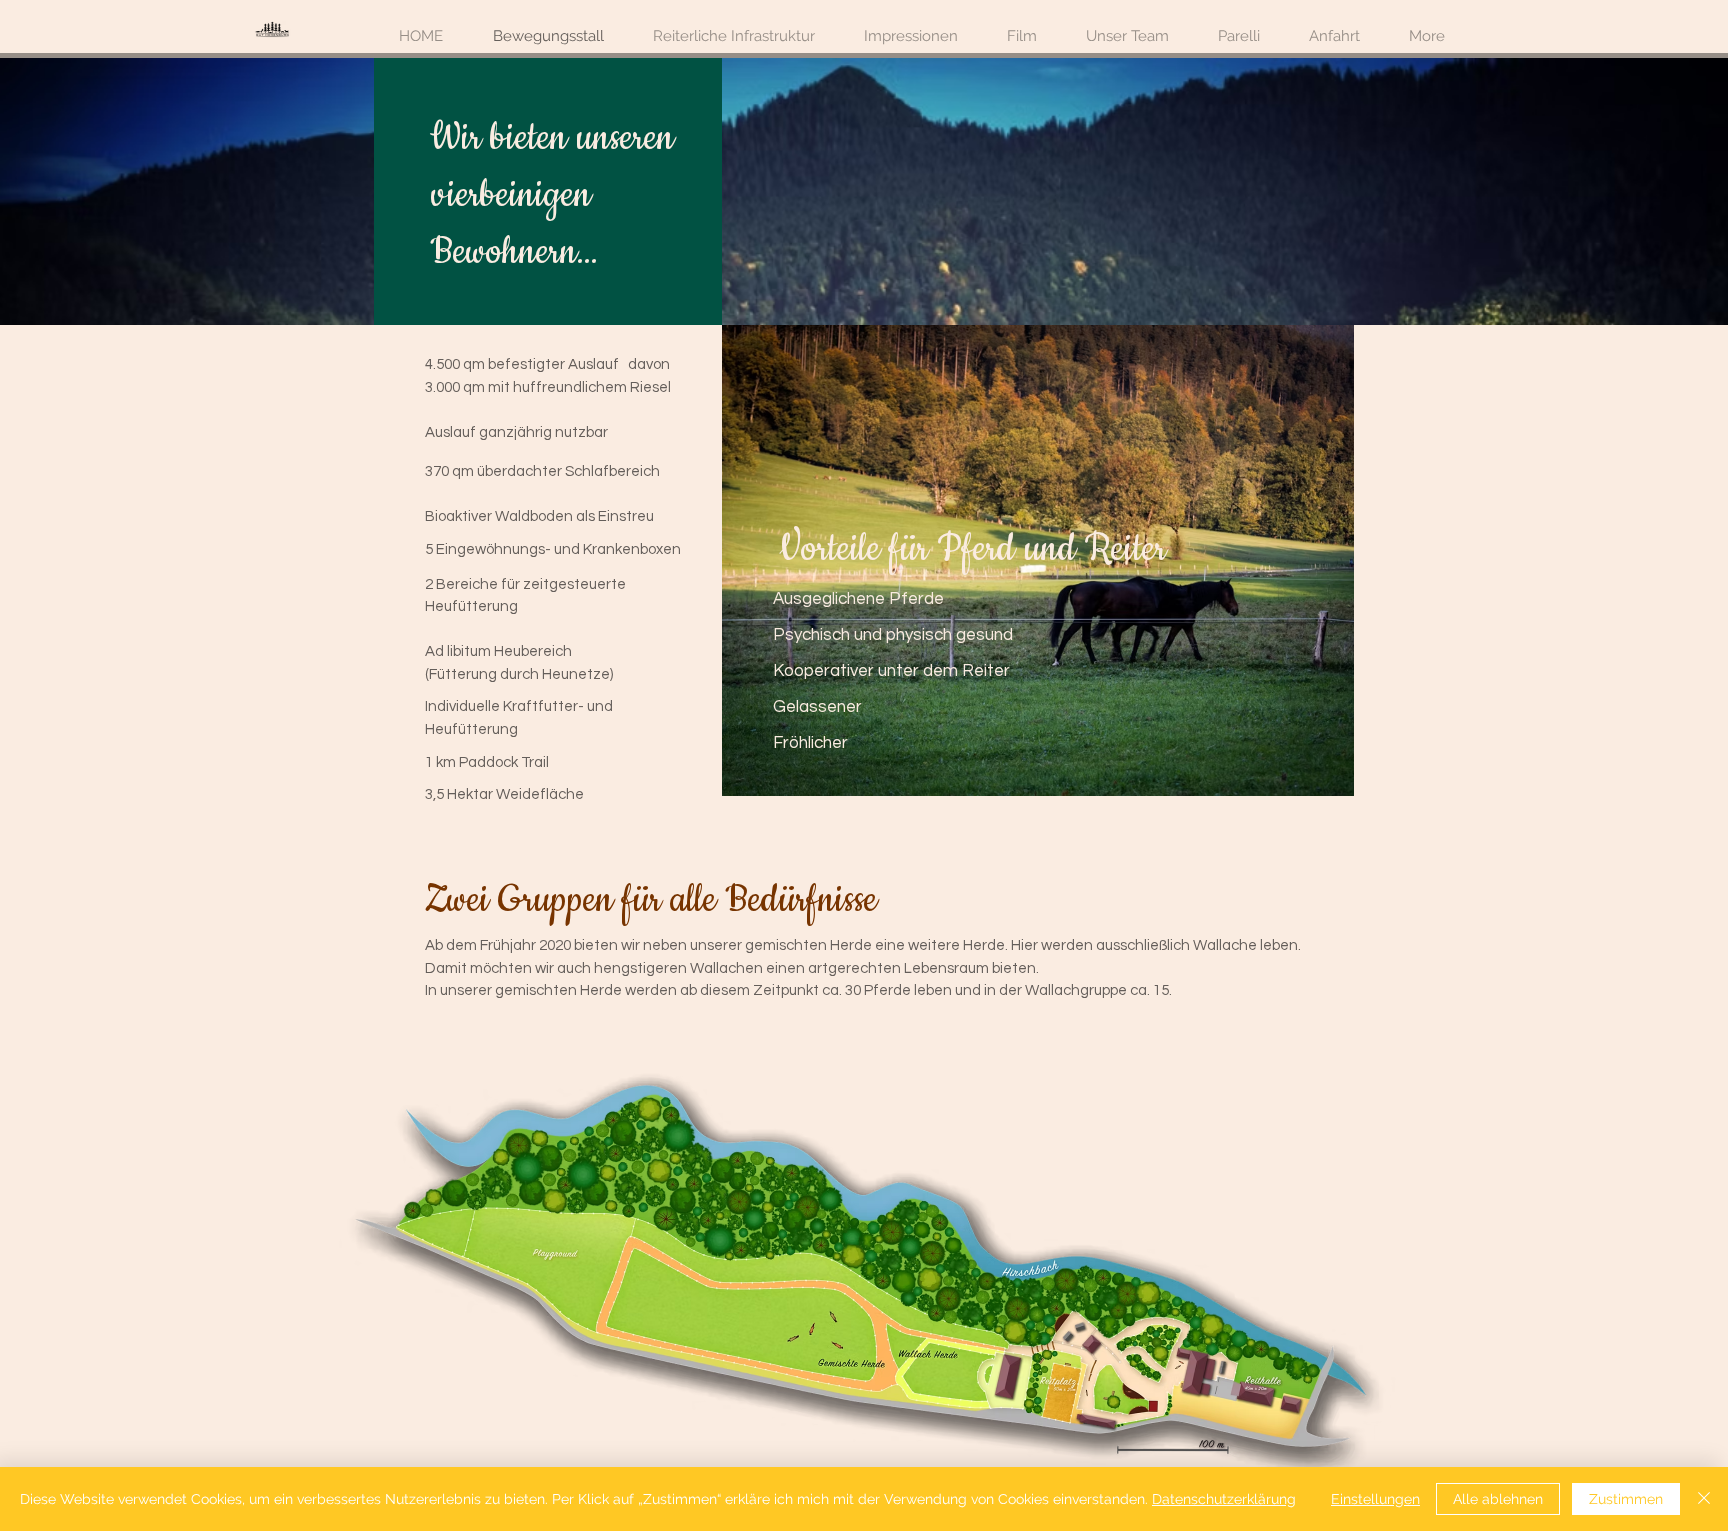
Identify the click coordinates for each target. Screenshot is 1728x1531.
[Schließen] (1704, 1499)
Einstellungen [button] (1375, 1499)
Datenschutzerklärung (1224, 1499)
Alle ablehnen (1498, 1499)
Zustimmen (1626, 1499)
